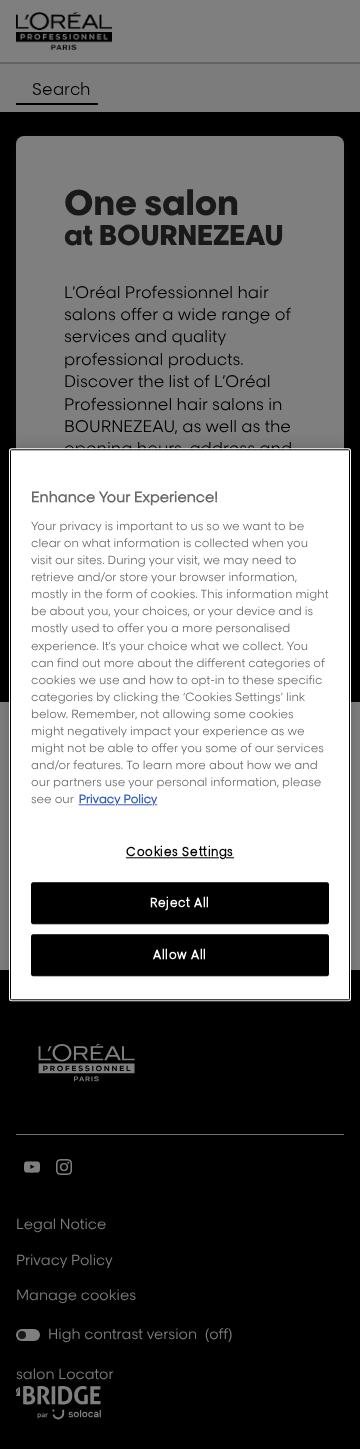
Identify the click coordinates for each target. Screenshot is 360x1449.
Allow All (180, 954)
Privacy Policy (118, 798)
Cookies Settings (180, 851)
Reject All (180, 902)
